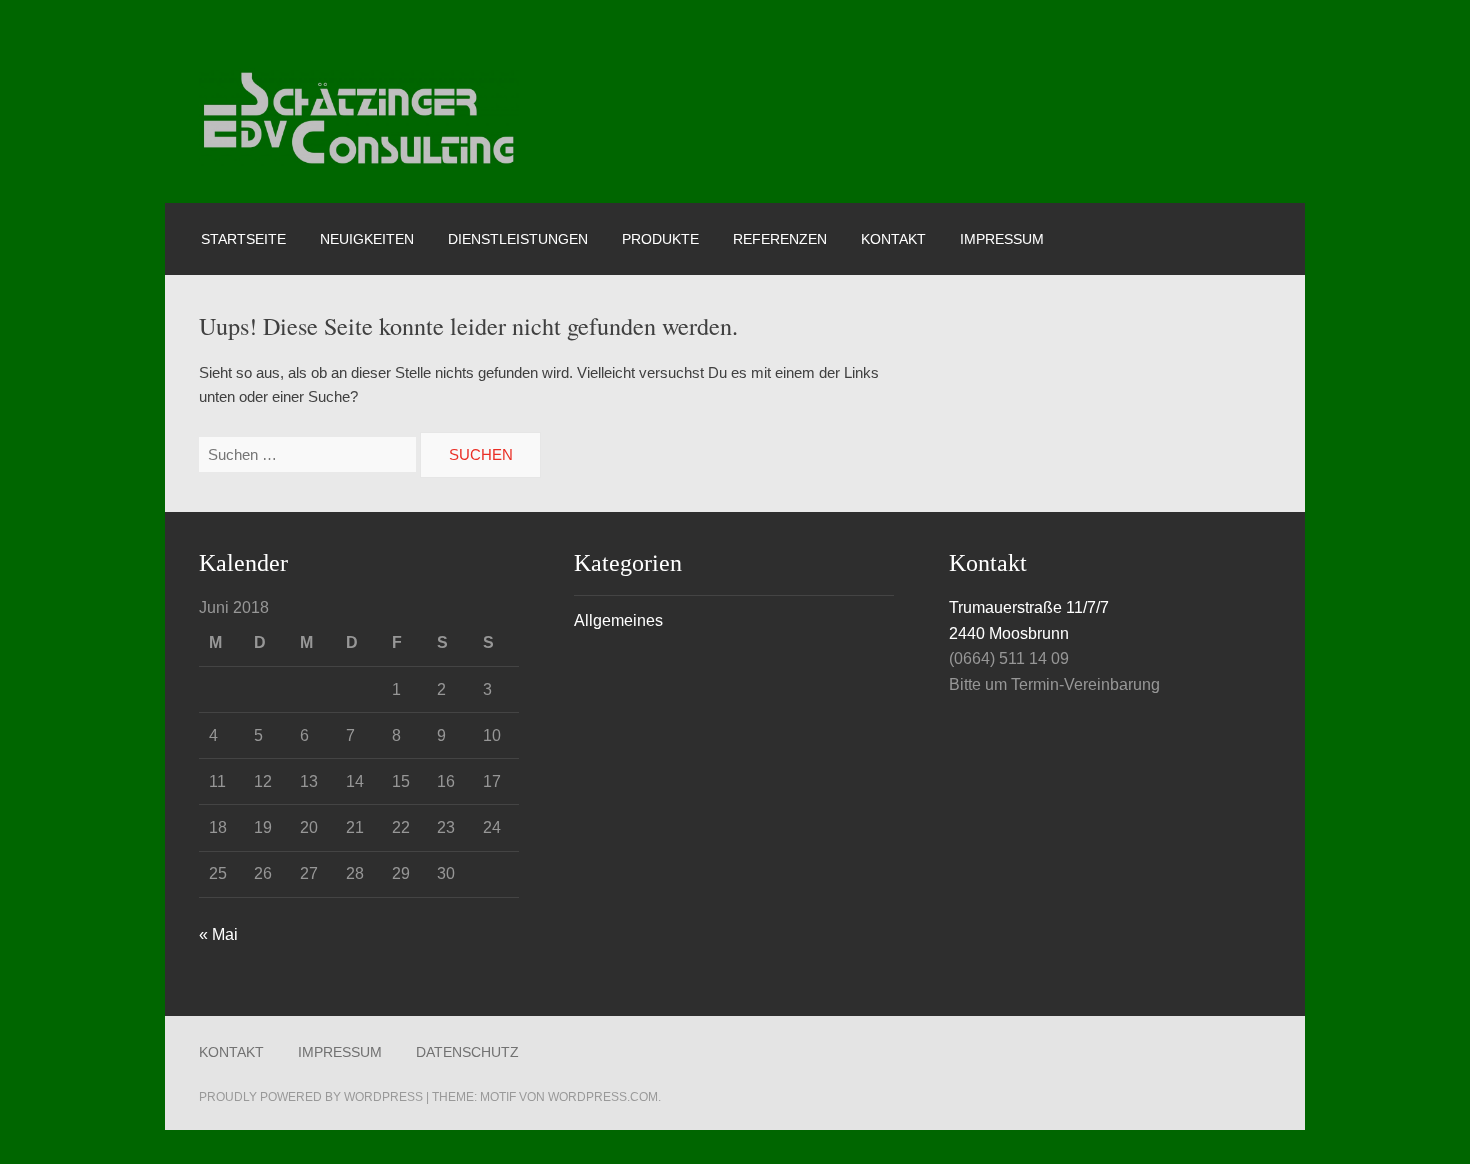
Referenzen (780, 239)
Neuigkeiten (367, 239)
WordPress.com (603, 1097)
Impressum (1002, 239)
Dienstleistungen (518, 239)
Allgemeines (618, 620)
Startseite (243, 239)
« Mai (218, 934)
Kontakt (893, 239)
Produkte (660, 239)
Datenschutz (467, 1052)
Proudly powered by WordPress (311, 1097)
